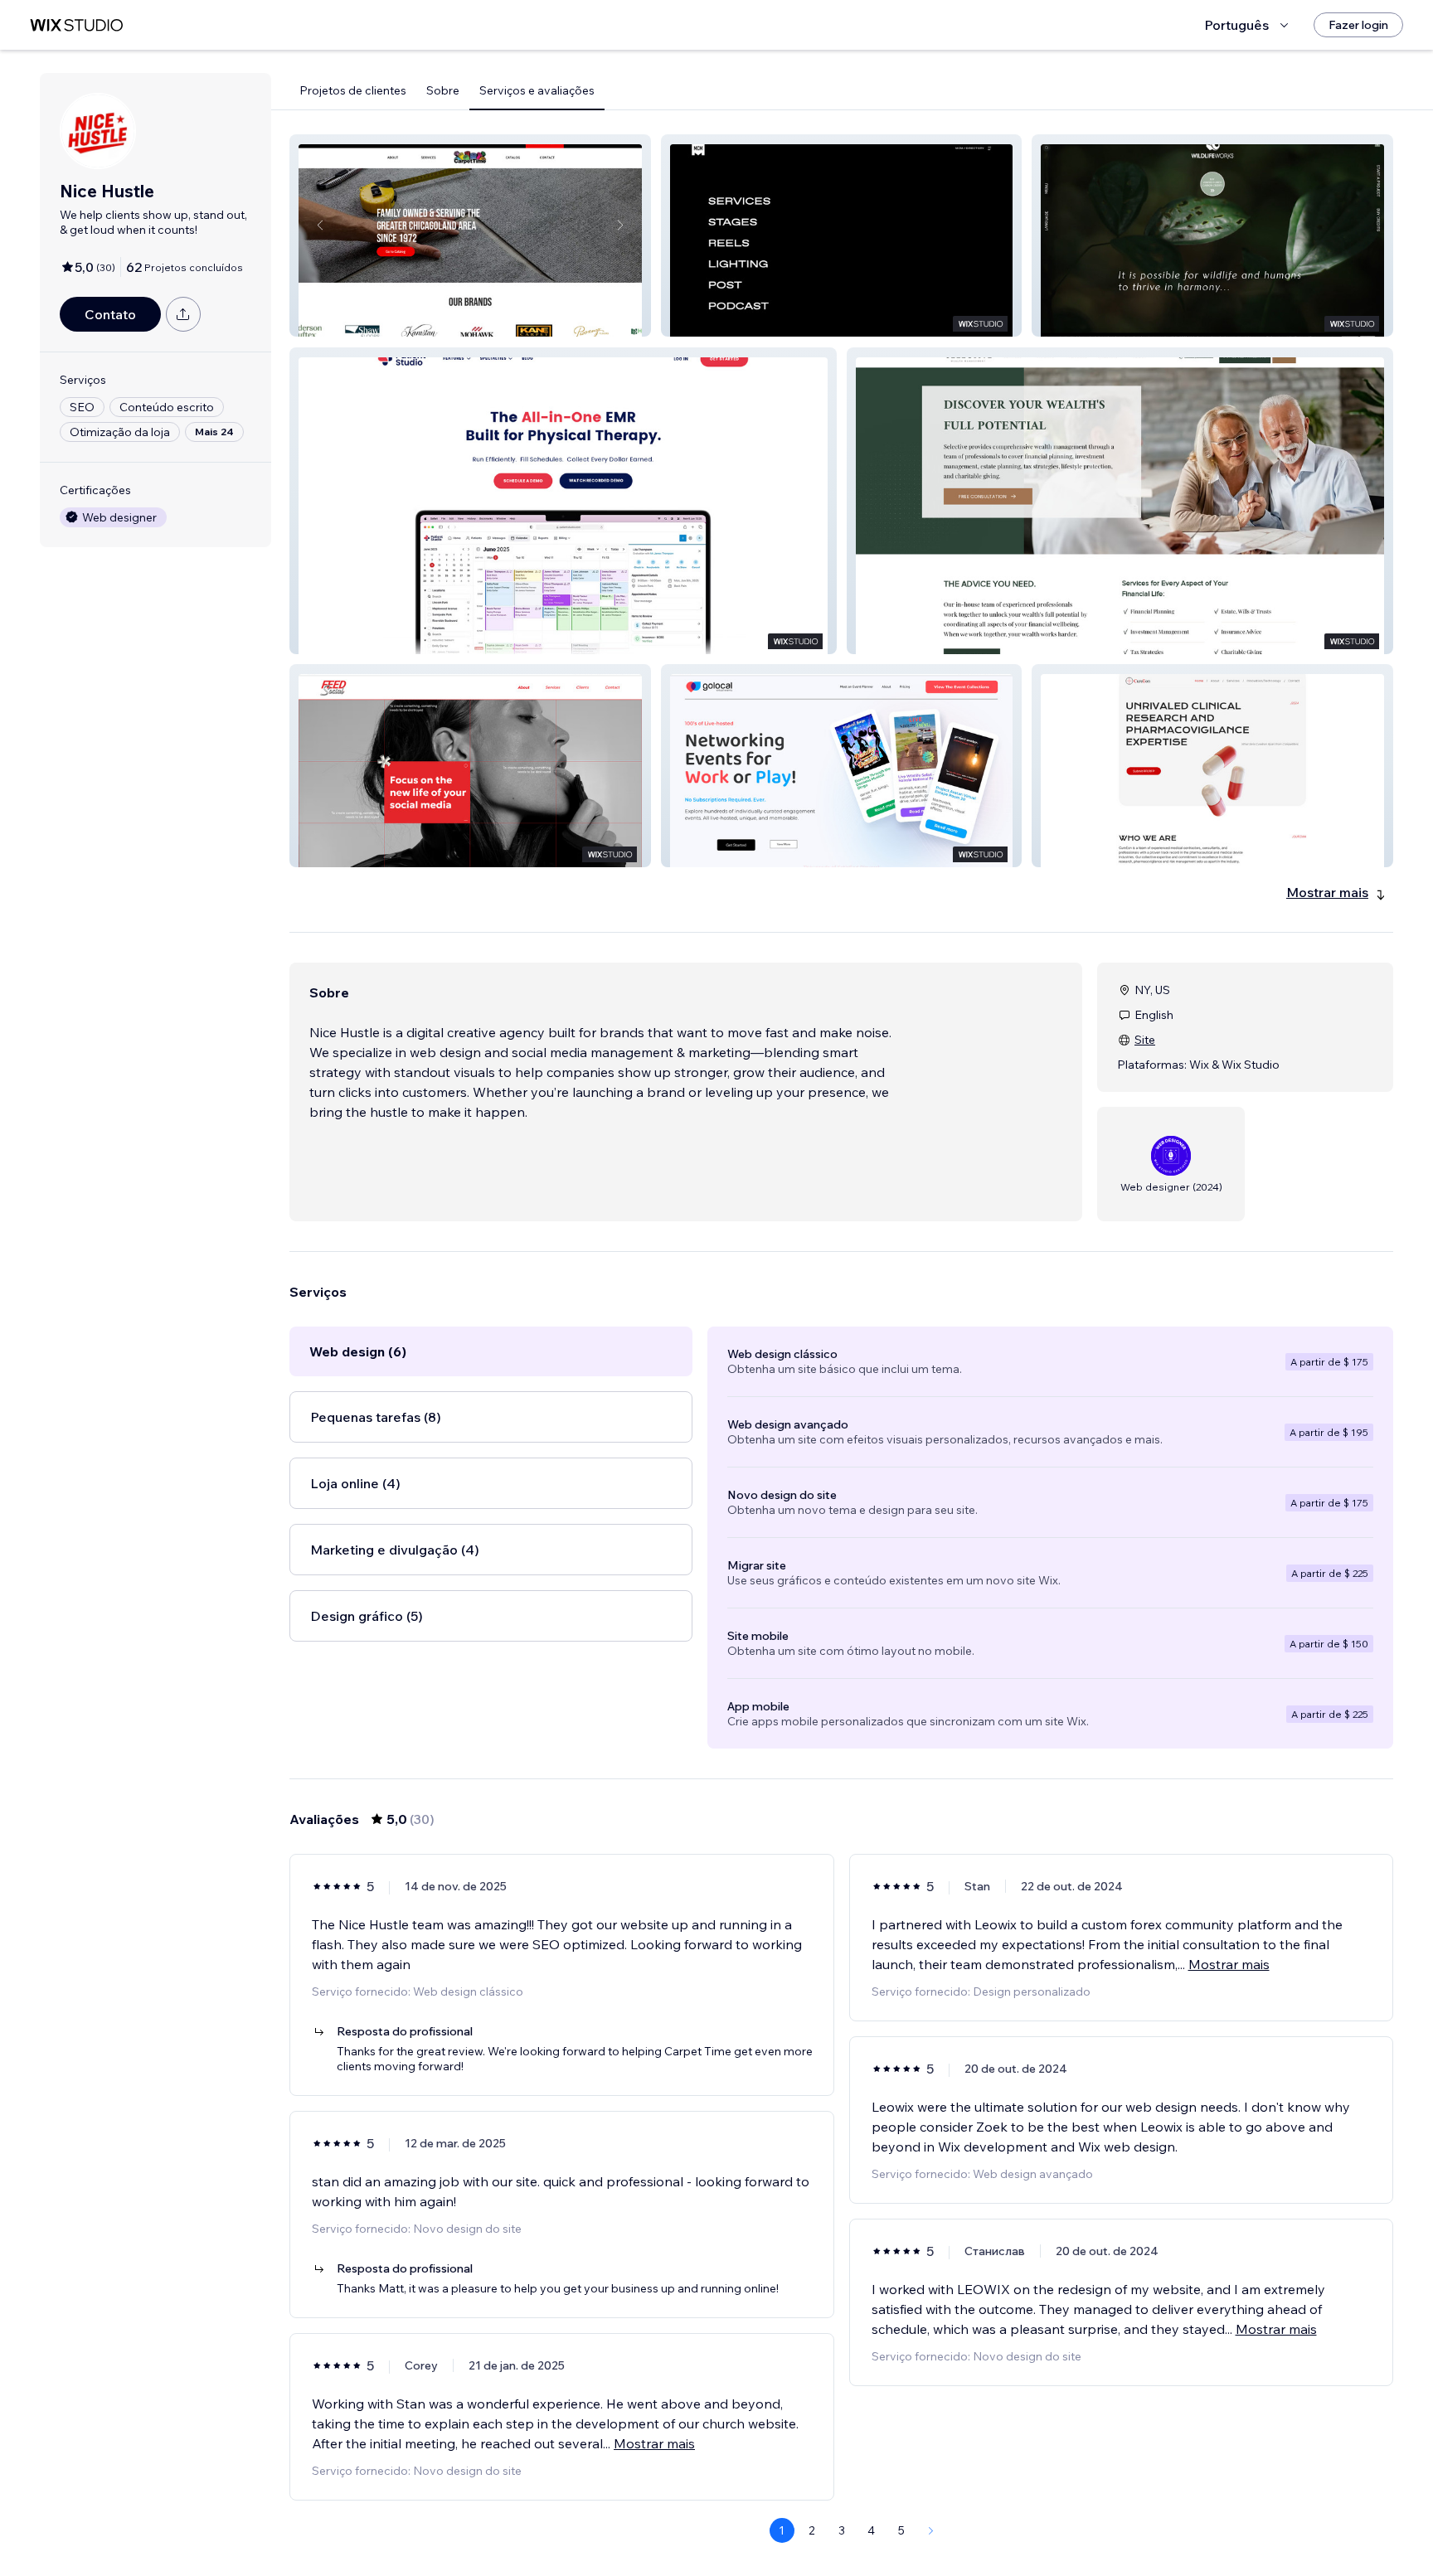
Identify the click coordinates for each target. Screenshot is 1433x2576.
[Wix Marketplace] (76, 25)
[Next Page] (931, 2530)
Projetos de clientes (353, 90)
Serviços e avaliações (537, 90)
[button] (470, 235)
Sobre (443, 90)
